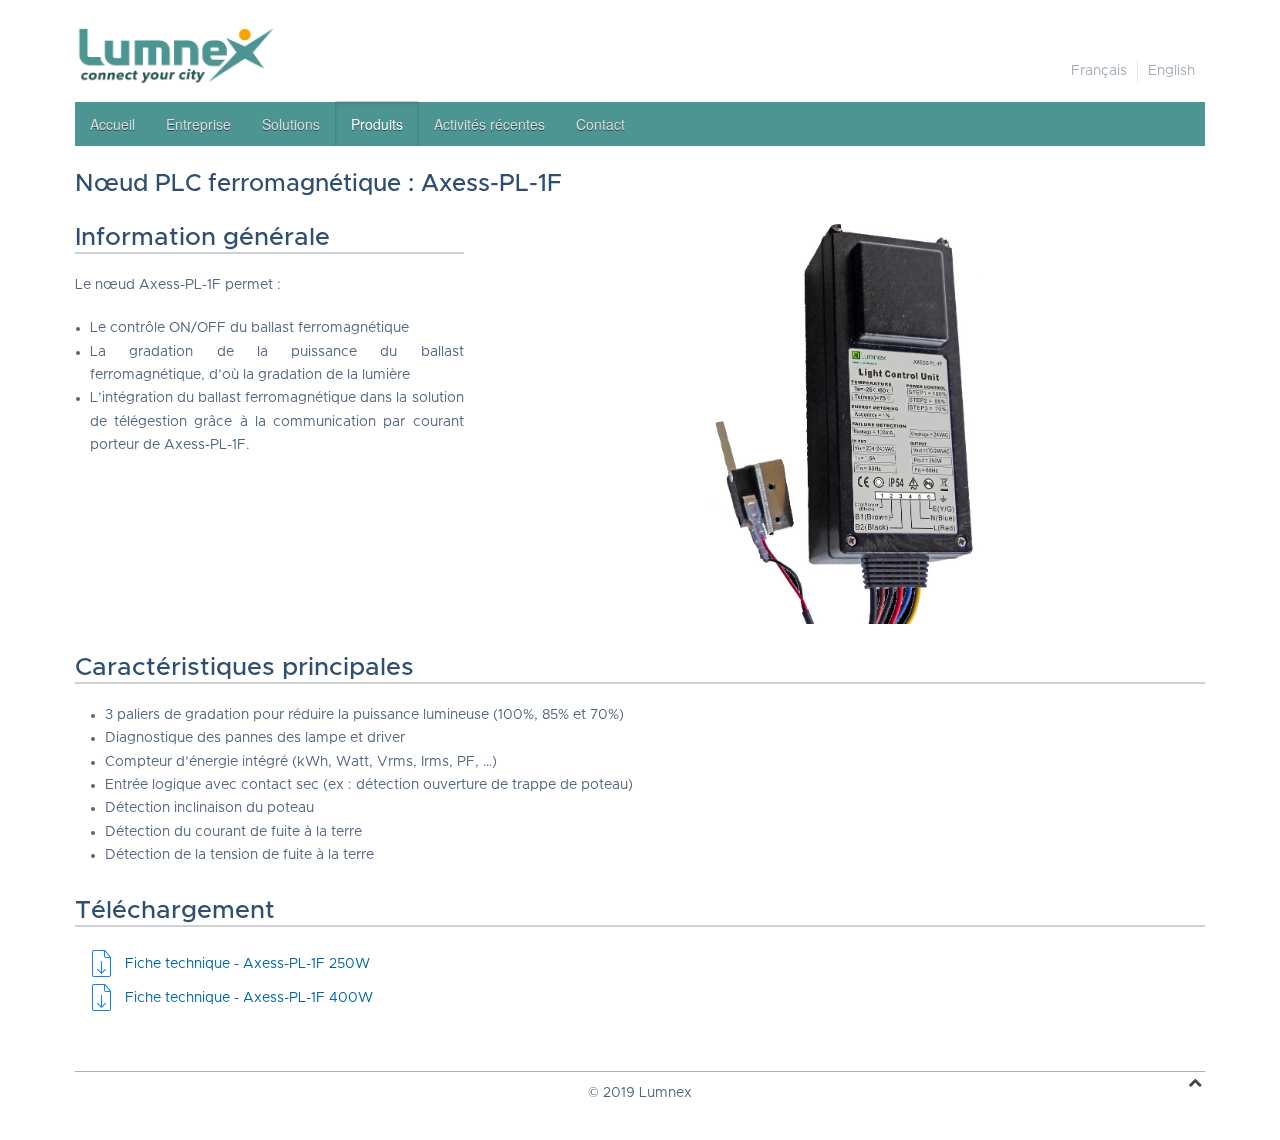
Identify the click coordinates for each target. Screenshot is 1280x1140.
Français (1099, 71)
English (1171, 71)
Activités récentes (489, 124)
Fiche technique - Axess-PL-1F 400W (249, 998)
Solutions (291, 124)
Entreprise (198, 124)
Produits (377, 124)
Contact (600, 124)
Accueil (112, 124)
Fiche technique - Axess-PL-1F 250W (247, 964)
